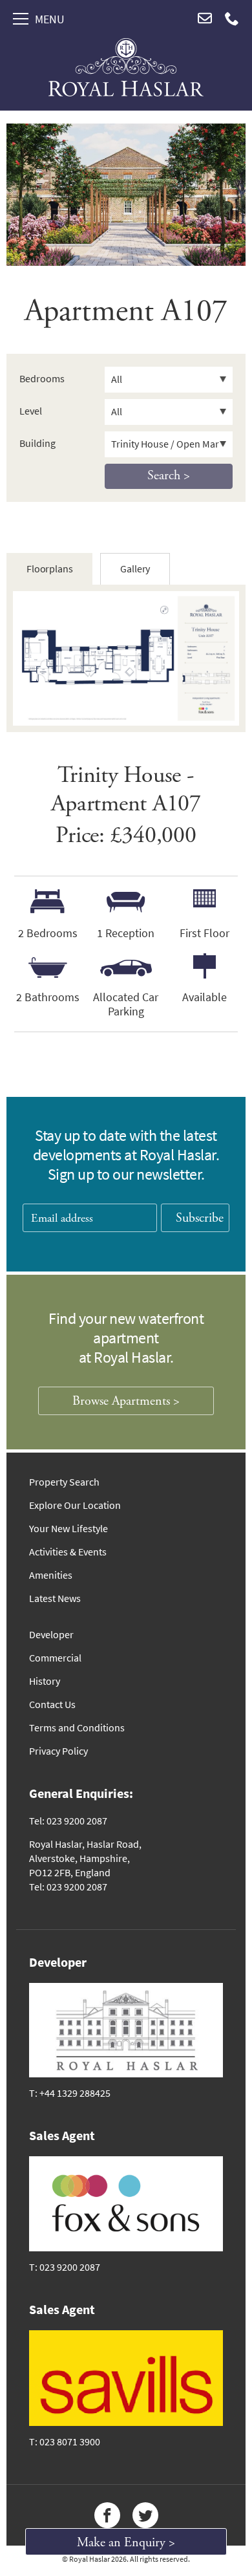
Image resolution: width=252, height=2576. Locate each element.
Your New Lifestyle (68, 1529)
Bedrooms (42, 379)
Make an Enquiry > (126, 2543)
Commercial (55, 1658)
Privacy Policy (58, 1751)
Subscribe (200, 1218)
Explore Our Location (75, 1505)
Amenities (51, 1575)
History (45, 1681)
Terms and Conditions (77, 1728)
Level (31, 411)
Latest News (55, 1598)
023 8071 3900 (70, 2442)
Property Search (64, 1482)
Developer (51, 1635)
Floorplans (49, 569)
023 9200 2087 (70, 2267)
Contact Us (52, 1705)
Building (37, 443)
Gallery (135, 569)
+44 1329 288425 (75, 2093)
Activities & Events (68, 1552)
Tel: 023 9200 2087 (68, 1821)
